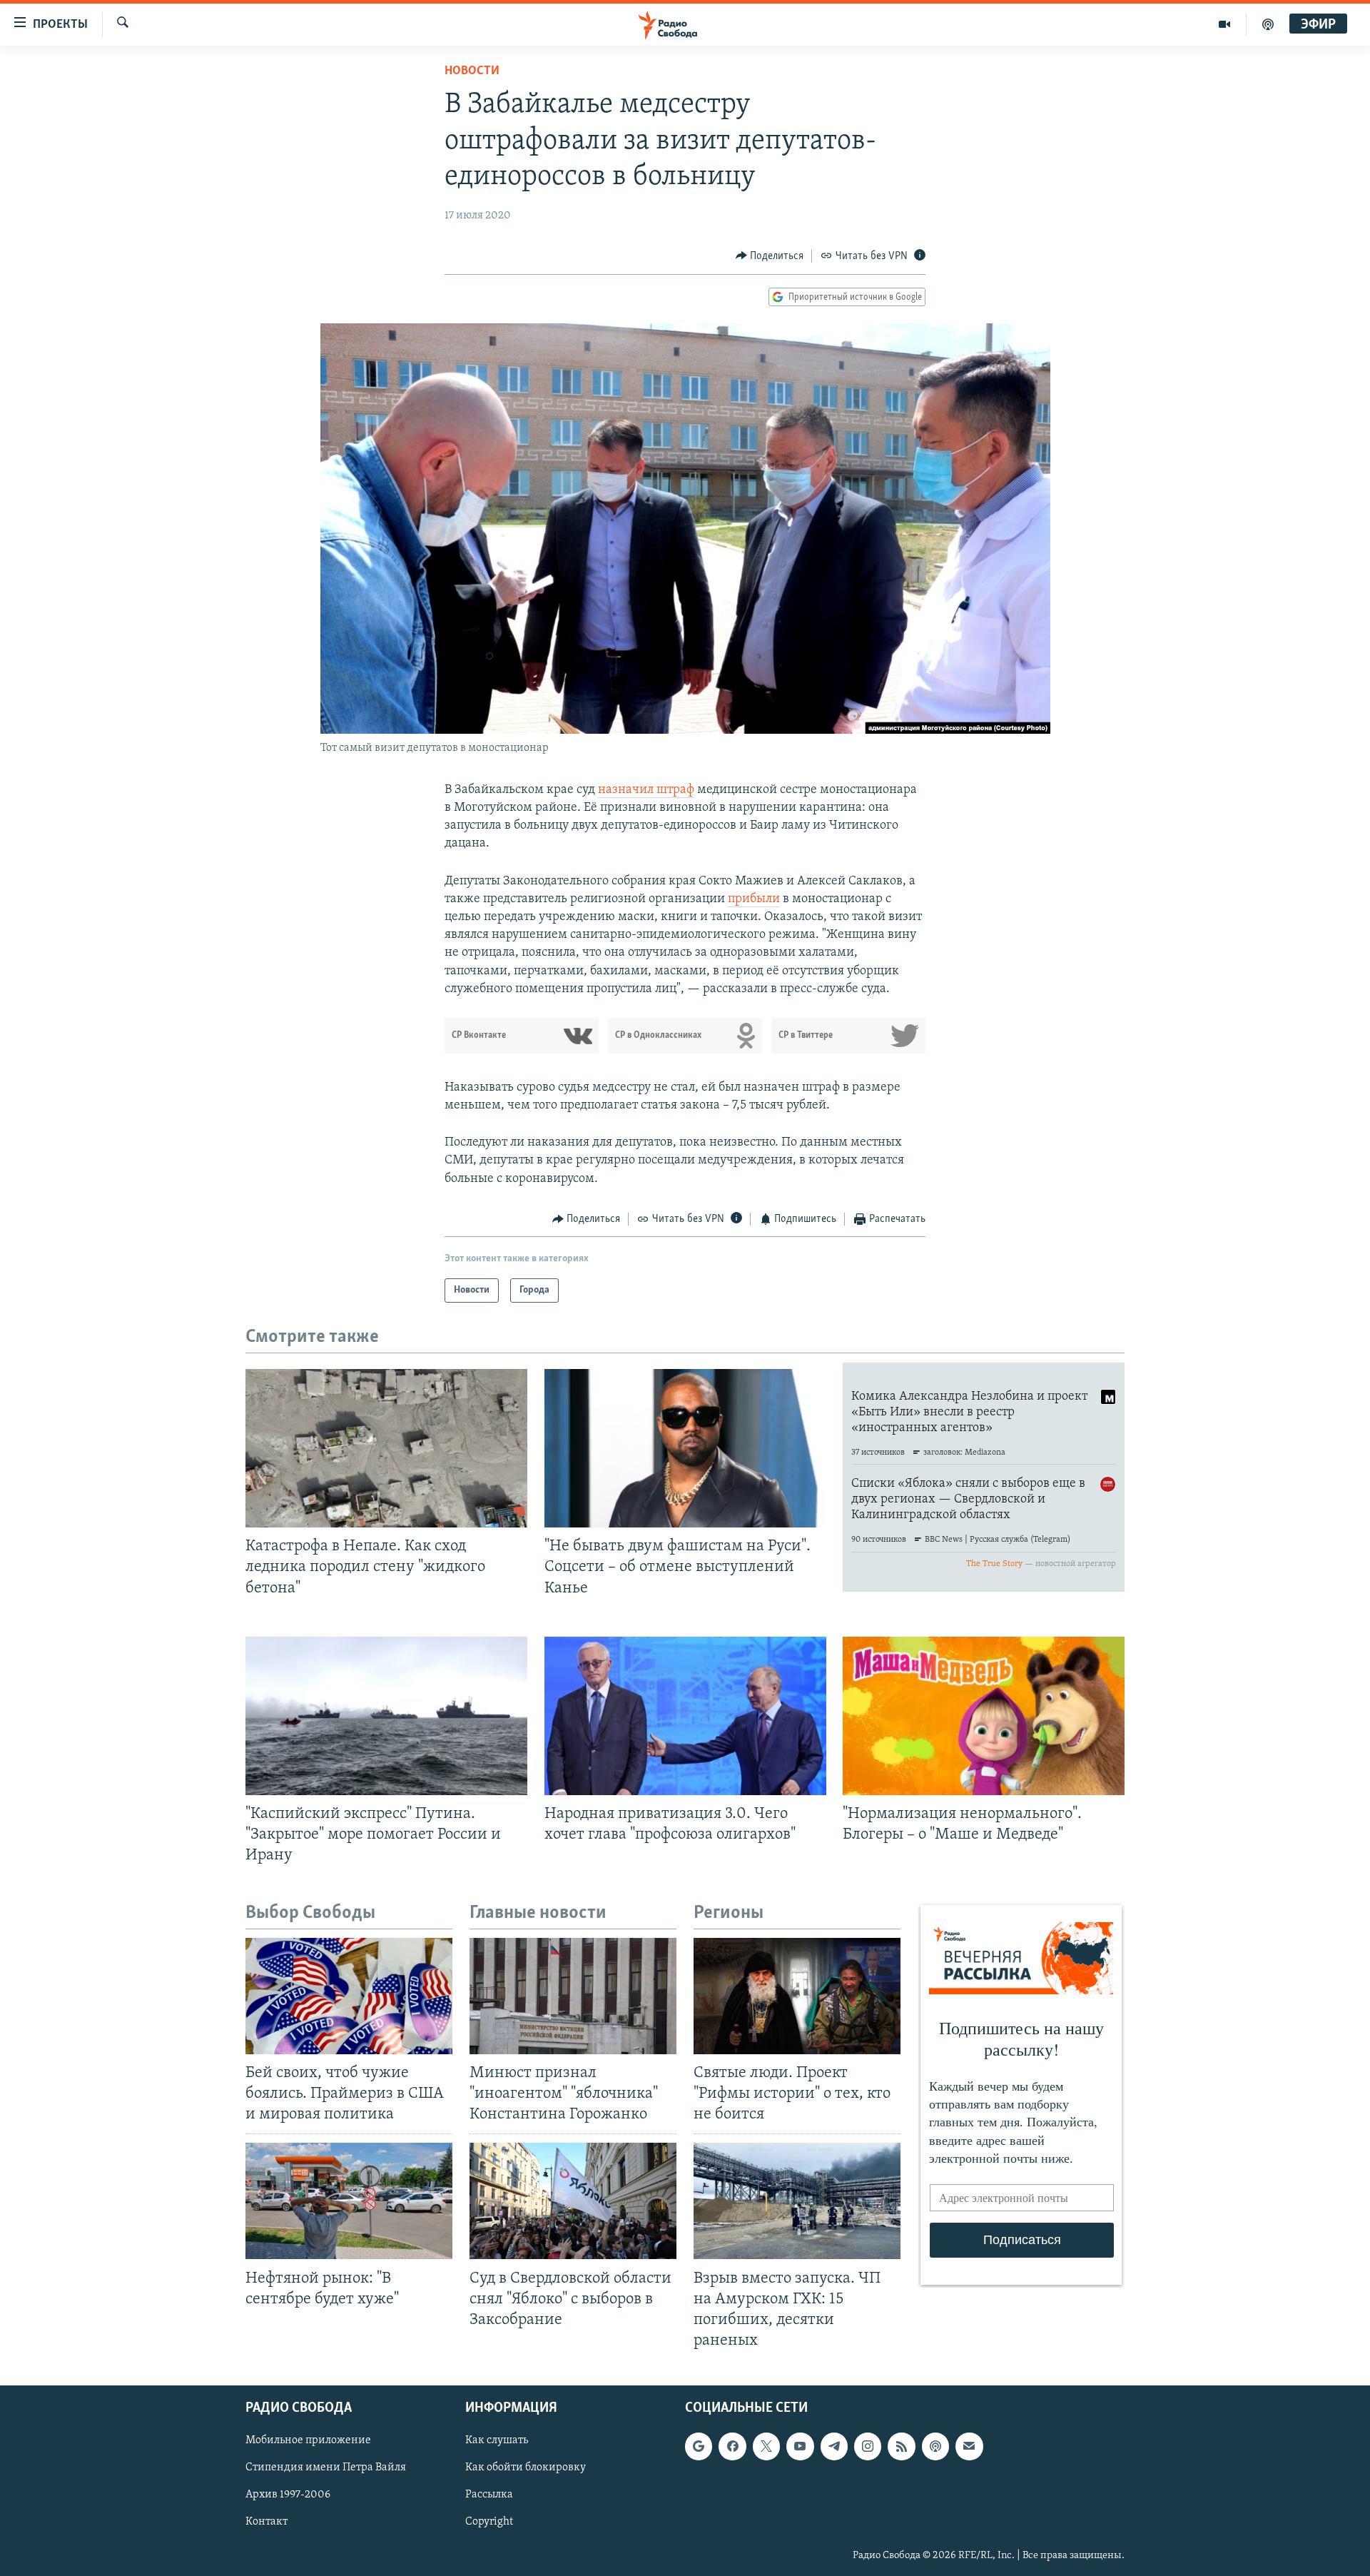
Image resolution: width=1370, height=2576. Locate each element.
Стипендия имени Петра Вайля (326, 2468)
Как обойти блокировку (526, 2468)
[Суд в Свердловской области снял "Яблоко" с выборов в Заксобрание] (573, 2201)
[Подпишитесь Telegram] (834, 2446)
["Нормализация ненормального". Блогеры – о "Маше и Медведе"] (984, 1716)
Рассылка (489, 2495)
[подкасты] (1268, 24)
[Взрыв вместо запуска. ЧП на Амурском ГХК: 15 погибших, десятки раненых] (797, 2201)
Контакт (267, 2522)
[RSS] (901, 2446)
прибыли (754, 899)
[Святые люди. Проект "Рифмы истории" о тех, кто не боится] (797, 1996)
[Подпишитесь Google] (699, 2446)
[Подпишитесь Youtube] (800, 2446)
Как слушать (497, 2440)
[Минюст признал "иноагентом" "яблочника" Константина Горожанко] (573, 1996)
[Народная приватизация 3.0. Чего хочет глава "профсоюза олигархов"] (685, 1716)
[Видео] (1225, 24)
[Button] (770, 256)
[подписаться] (969, 2446)
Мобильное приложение (308, 2440)
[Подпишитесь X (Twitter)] (766, 2446)
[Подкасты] (935, 2446)
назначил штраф (646, 790)
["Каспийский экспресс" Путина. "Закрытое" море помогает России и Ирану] (386, 1716)
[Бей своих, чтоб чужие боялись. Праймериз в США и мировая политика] (349, 1996)
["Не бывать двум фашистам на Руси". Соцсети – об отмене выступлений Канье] (685, 1448)
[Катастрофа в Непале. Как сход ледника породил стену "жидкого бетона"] (386, 1448)
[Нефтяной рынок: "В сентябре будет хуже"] (349, 2201)
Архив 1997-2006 (288, 2495)
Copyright (489, 2522)
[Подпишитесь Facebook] (732, 2446)
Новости (472, 71)
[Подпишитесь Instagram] (868, 2446)
